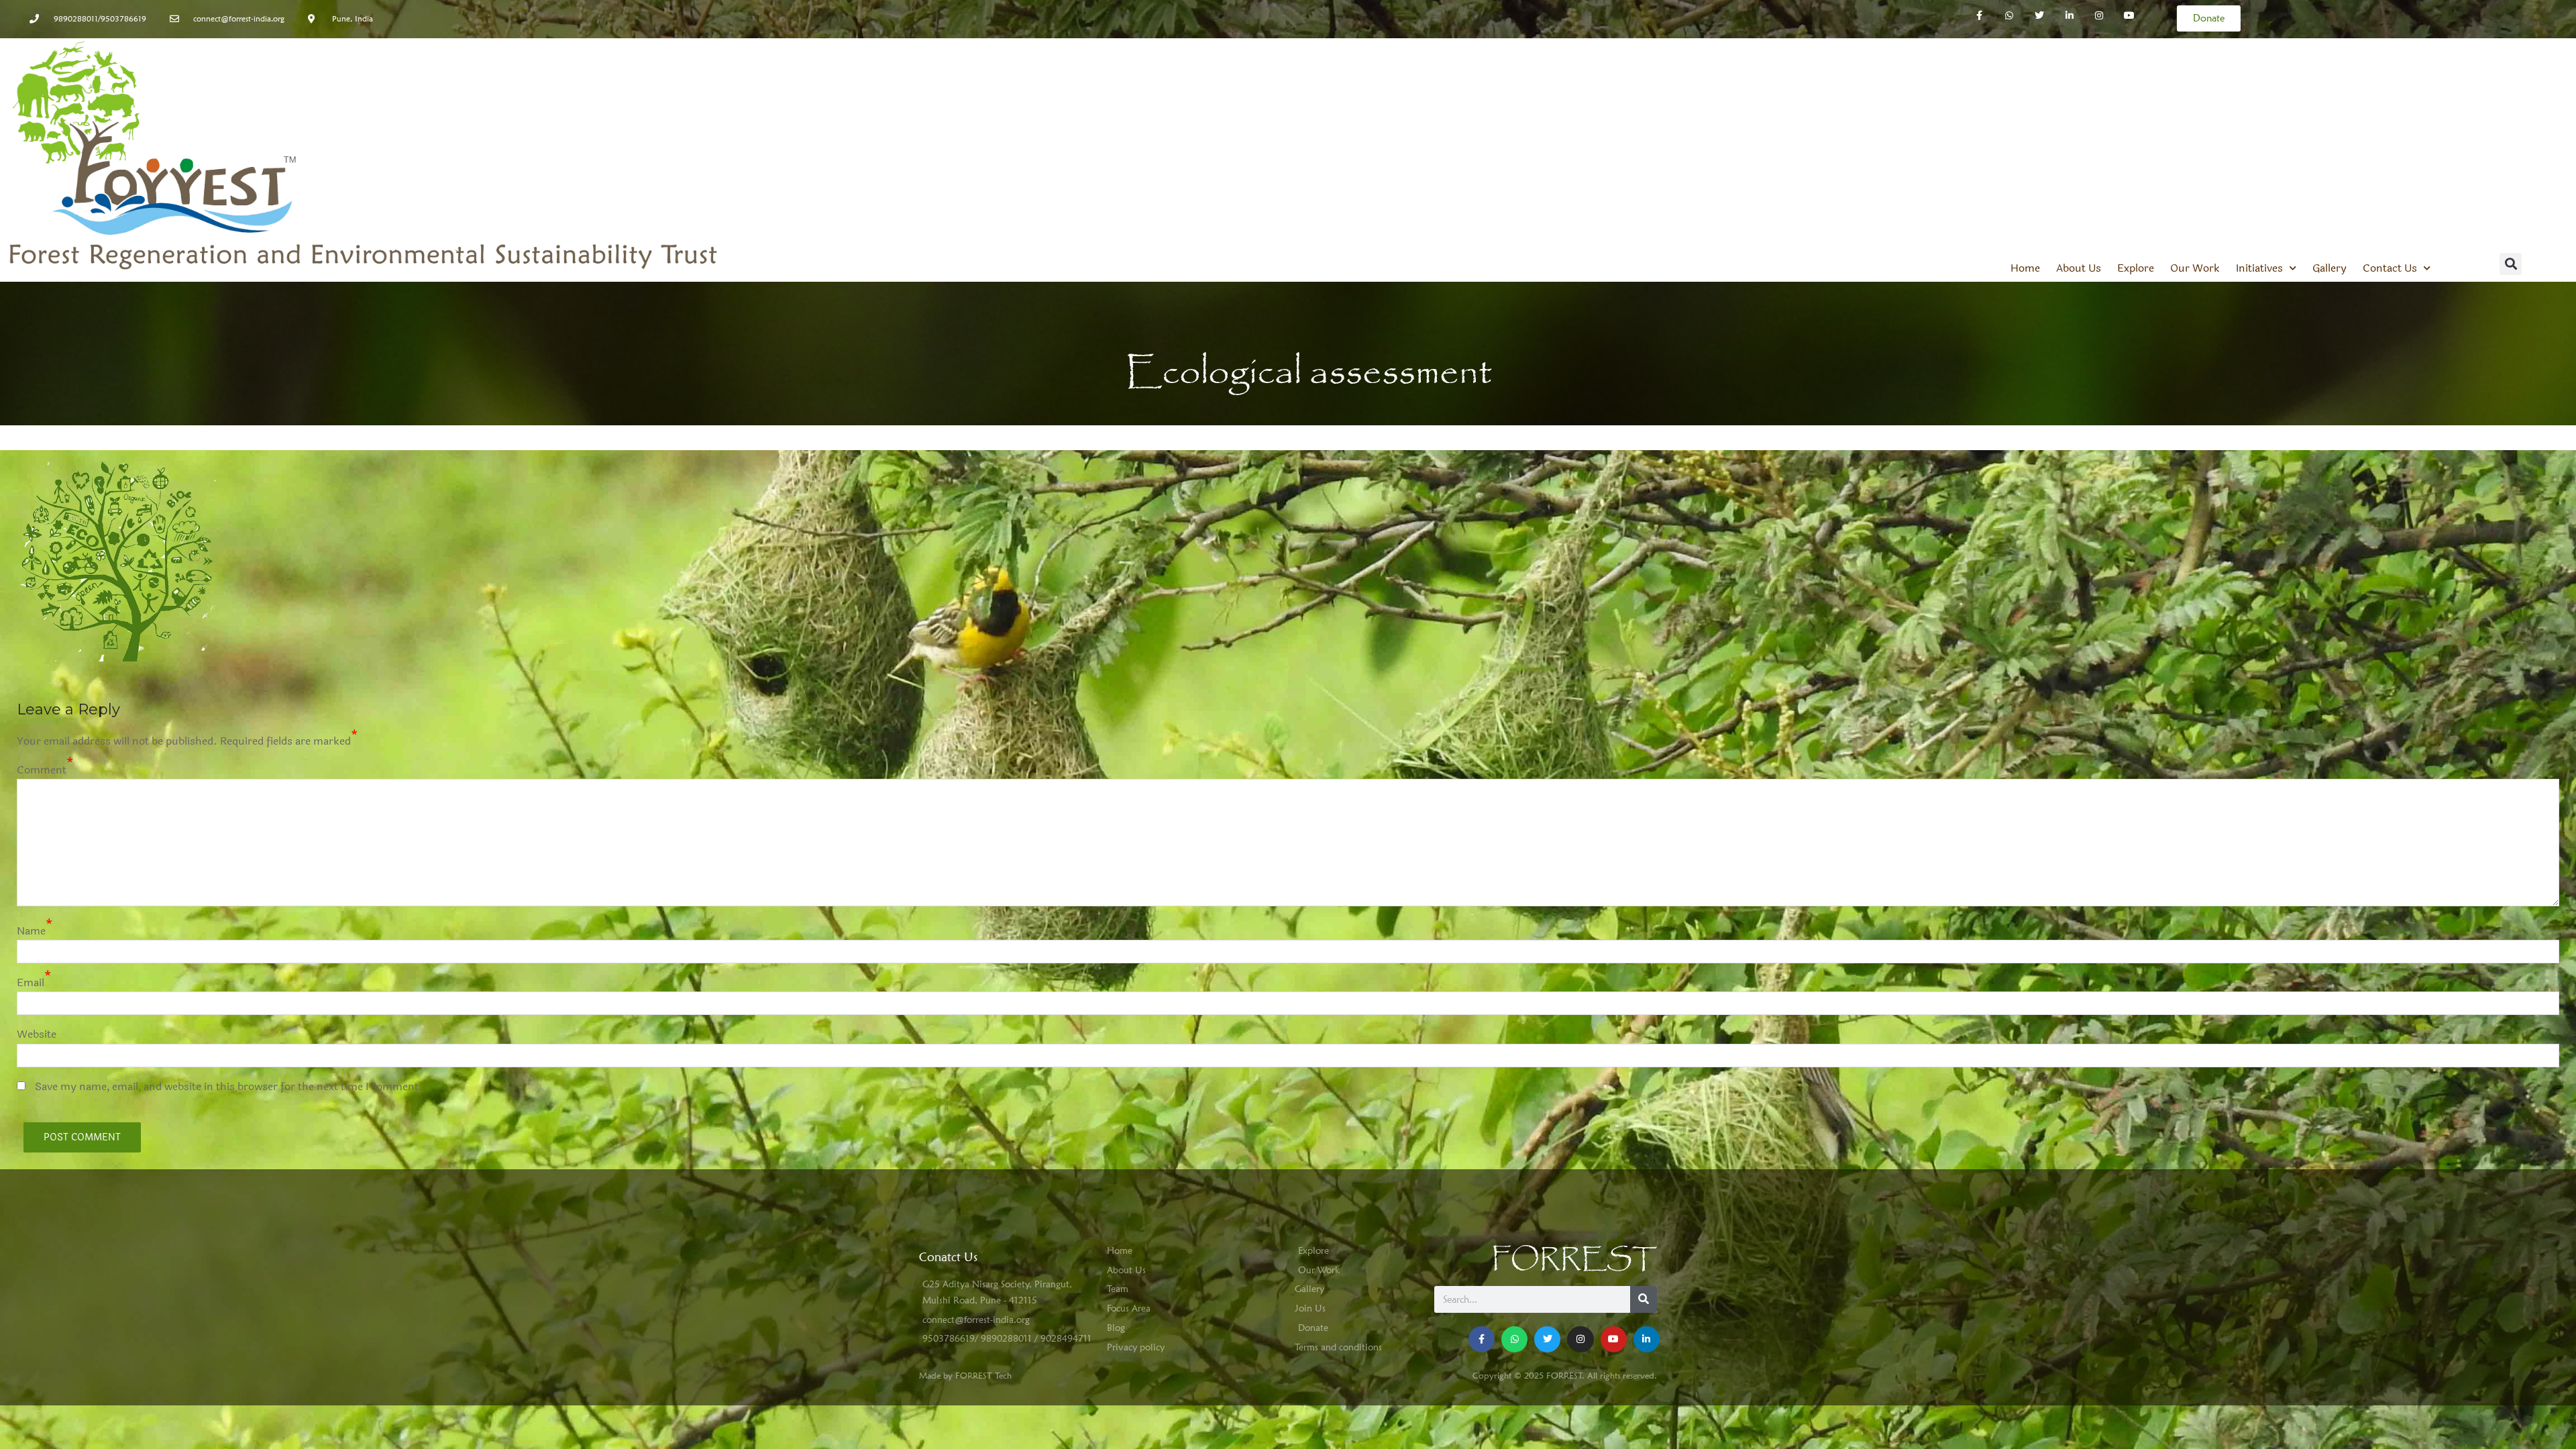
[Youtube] (1614, 1339)
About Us (2079, 268)
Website (37, 1034)
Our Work (2195, 268)
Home (2025, 268)
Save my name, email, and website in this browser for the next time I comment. (229, 1086)
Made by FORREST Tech (965, 1375)
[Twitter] (2039, 16)
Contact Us (2390, 268)
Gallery (2329, 268)
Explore (2136, 268)
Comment (42, 770)
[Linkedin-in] (2069, 16)
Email (31, 982)
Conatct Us (948, 1257)
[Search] (1644, 1299)
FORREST (1574, 1259)
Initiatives (2259, 268)
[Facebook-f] (1979, 16)
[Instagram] (2099, 16)
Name (31, 931)
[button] (2511, 264)
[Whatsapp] (2009, 16)
